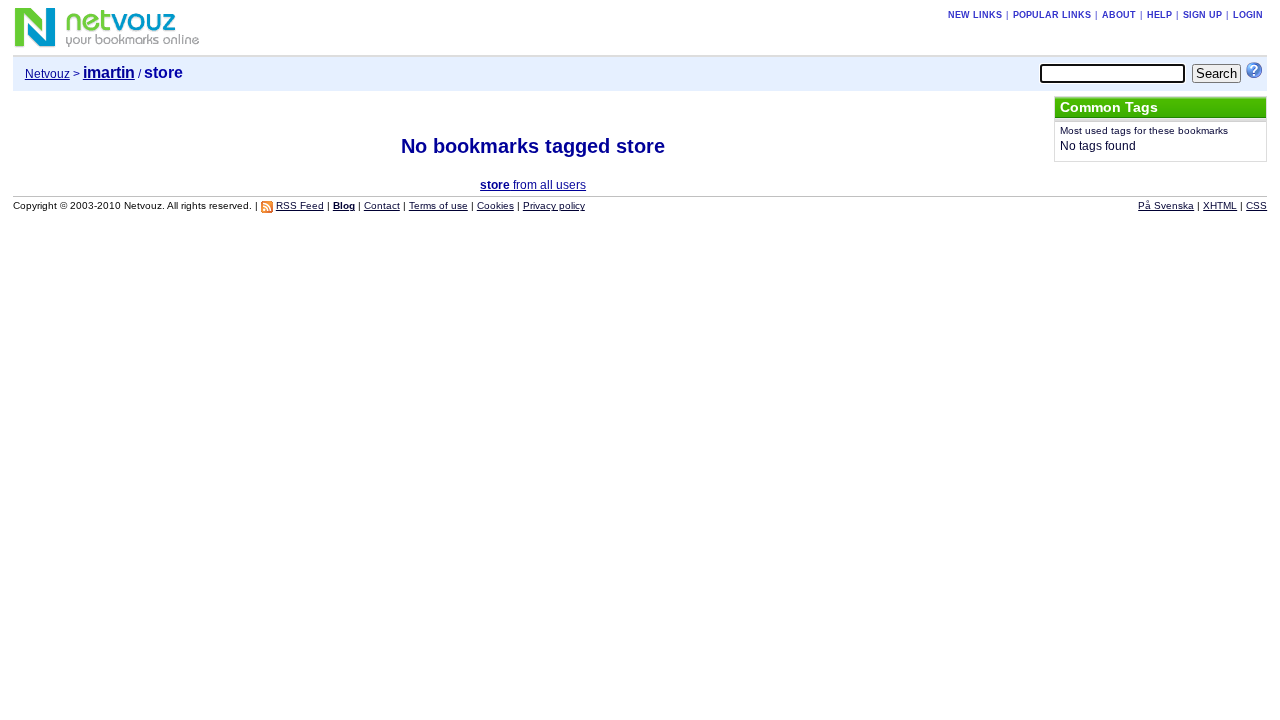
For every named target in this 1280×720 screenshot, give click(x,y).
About (1119, 15)
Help (1159, 15)
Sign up (1202, 15)
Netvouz (47, 74)
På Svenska (1166, 205)
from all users (533, 185)
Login (1248, 15)
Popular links (1052, 15)
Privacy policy (554, 205)
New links (975, 15)
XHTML (1220, 205)
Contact (382, 205)
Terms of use (438, 205)
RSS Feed (300, 205)
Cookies (495, 205)
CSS (1256, 205)
